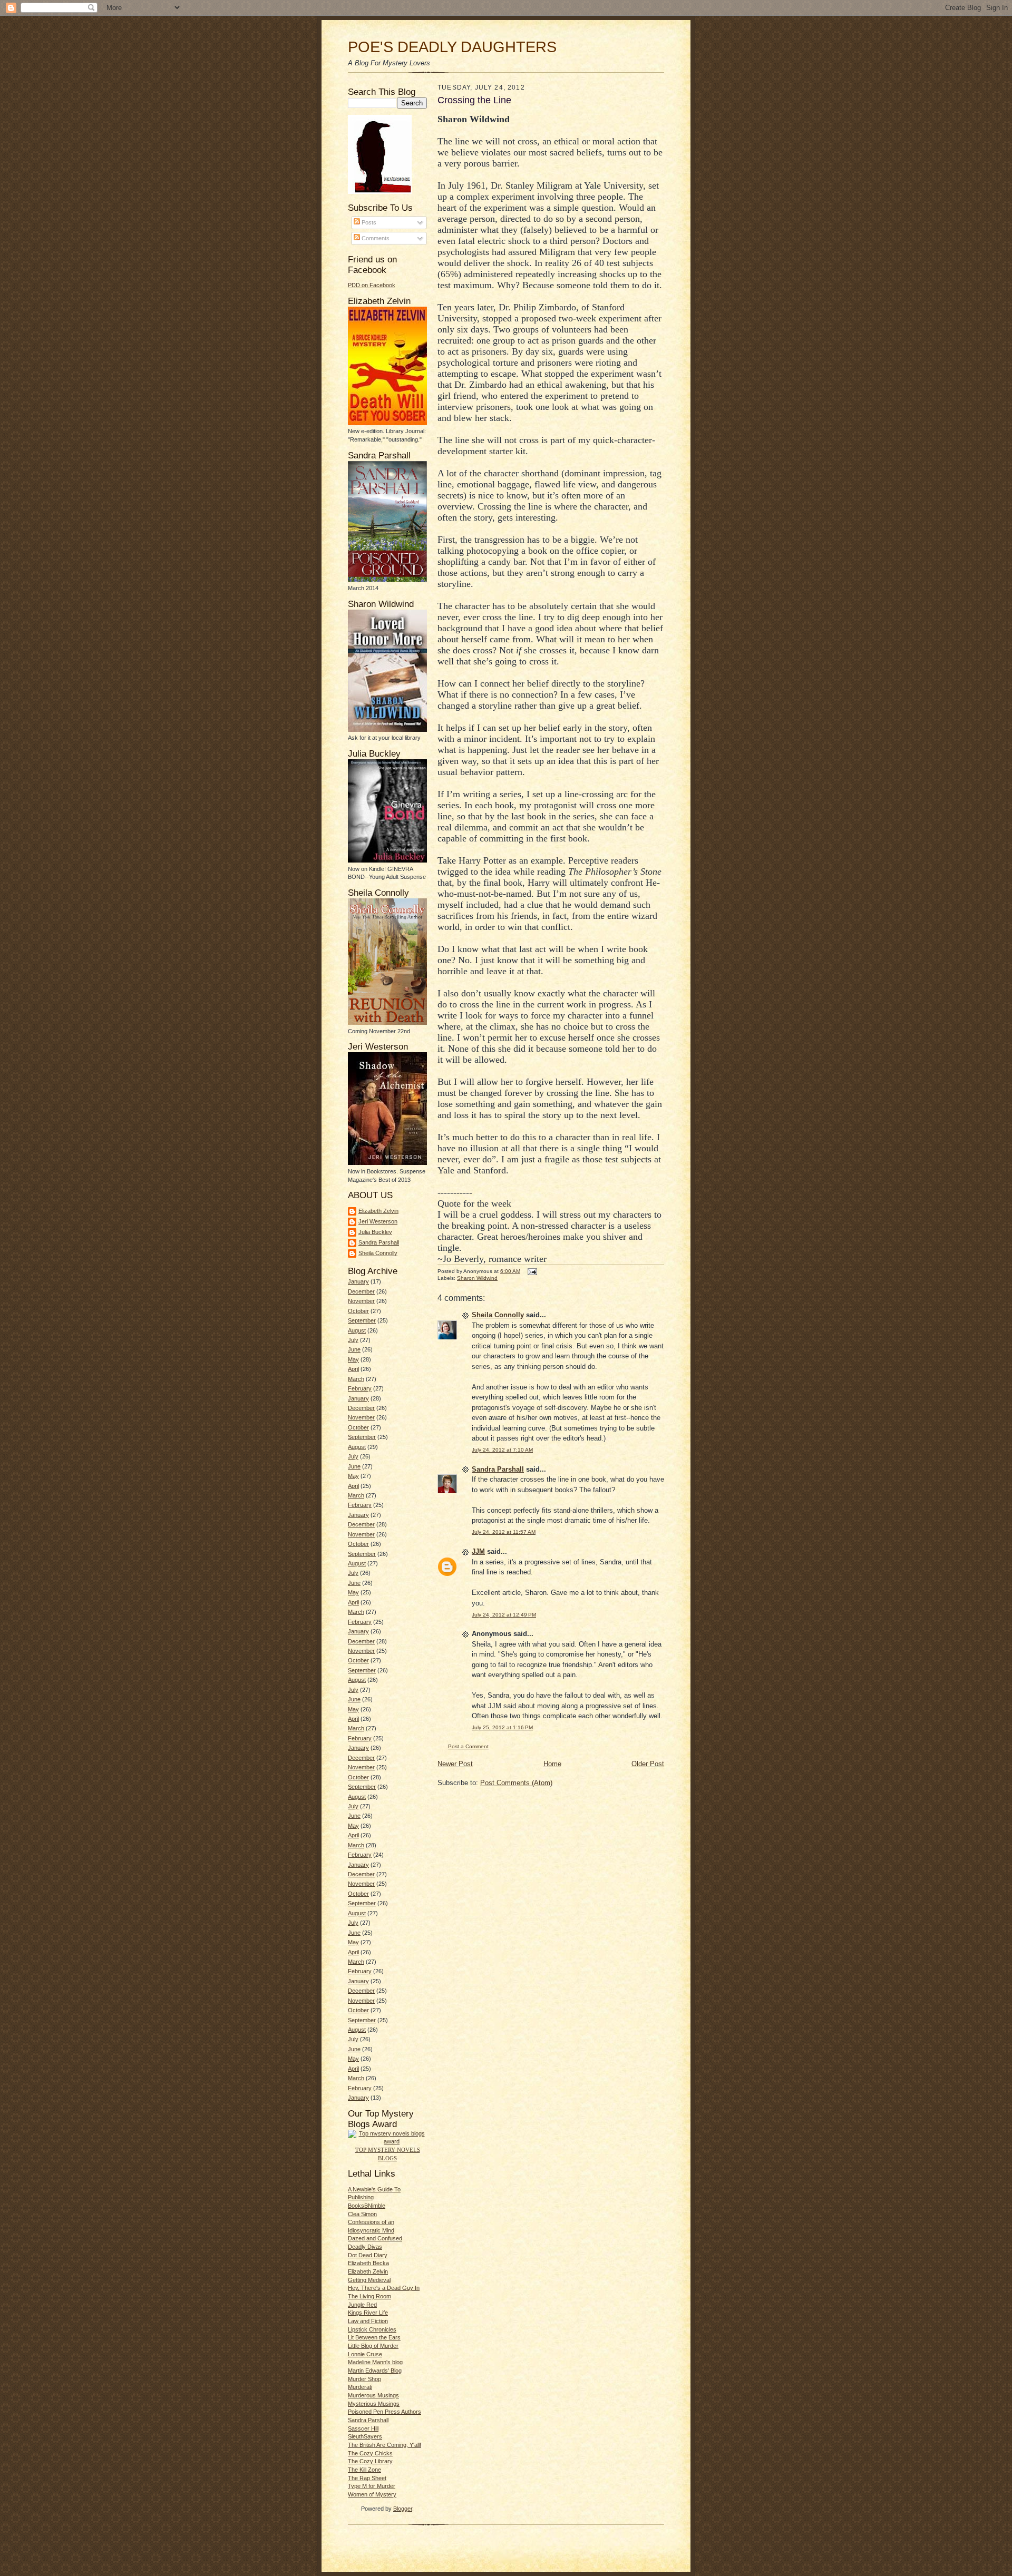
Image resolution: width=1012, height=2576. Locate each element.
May (353, 1359)
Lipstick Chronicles (372, 2329)
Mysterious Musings (374, 2404)
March (356, 1379)
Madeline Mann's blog (375, 2362)
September (362, 1320)
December (361, 1291)
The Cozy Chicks (370, 2453)
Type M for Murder (372, 2486)
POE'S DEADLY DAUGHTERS (452, 47)
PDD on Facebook (372, 285)
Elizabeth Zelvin (378, 1211)
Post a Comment (468, 1746)
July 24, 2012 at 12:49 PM (504, 1615)
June (354, 1349)
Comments (375, 238)
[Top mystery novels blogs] (387, 2141)
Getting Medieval (369, 2280)
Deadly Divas (365, 2247)
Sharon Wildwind (477, 1278)
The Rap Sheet (367, 2478)
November (361, 1301)
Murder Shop (364, 2379)
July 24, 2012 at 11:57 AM (504, 1532)
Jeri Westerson (378, 1221)
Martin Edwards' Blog (375, 2371)
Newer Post (455, 1764)
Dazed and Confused (375, 2238)
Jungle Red (362, 2305)
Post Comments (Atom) (516, 1783)
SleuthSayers (365, 2436)
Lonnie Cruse (365, 2354)
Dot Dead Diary (368, 2255)
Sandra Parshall (379, 1242)
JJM (478, 1551)
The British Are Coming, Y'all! (385, 2445)
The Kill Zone (364, 2470)
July (353, 1340)
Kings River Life (368, 2313)
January (358, 1281)
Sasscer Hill (363, 2428)
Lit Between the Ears (374, 2337)
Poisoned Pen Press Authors (385, 2412)
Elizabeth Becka (368, 2263)
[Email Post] (532, 1271)
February (360, 1388)
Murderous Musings (373, 2395)
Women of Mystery (372, 2494)
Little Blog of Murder (373, 2346)
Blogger (403, 2509)
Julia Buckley (375, 1232)
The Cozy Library (370, 2461)
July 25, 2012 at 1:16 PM (502, 1727)
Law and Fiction (368, 2321)
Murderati (360, 2387)
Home (552, 1764)
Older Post (648, 1764)
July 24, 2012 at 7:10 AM (502, 1450)
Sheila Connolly (378, 1253)
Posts (368, 222)
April (353, 1369)
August (357, 1330)
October (358, 1311)
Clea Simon (362, 2214)
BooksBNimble (367, 2206)
